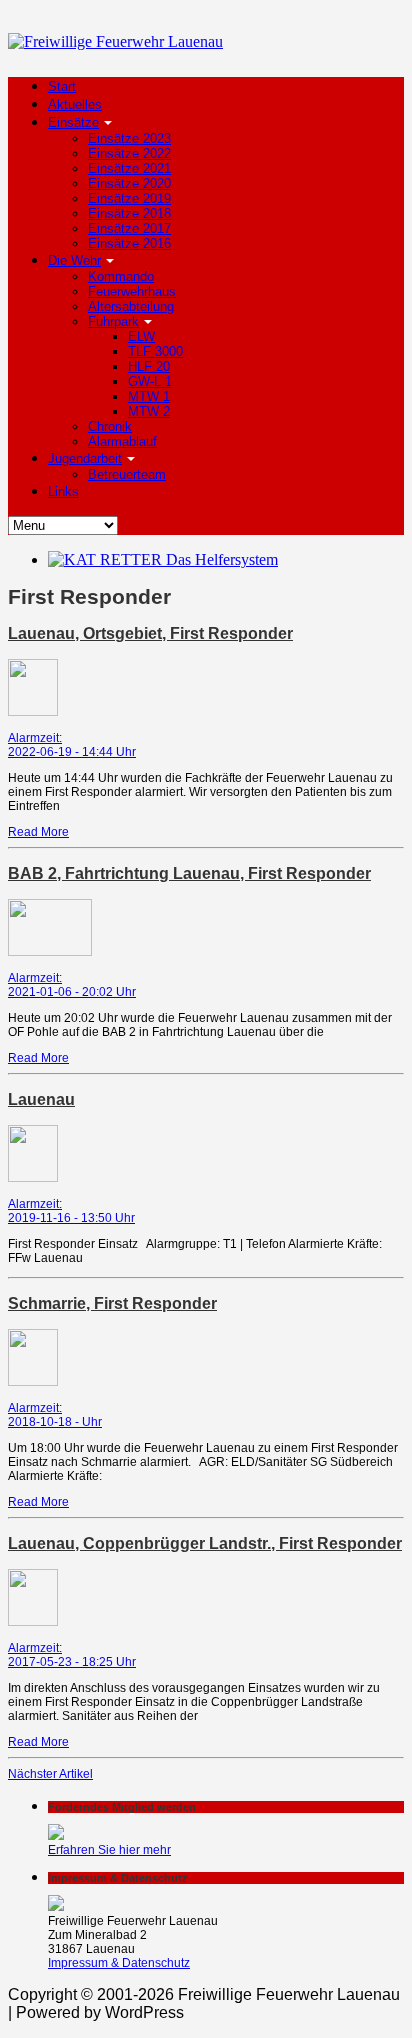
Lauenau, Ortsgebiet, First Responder (150, 633)
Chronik (110, 426)
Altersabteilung (131, 306)
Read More (38, 832)
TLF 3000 (155, 351)
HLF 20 (149, 366)
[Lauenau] (33, 1178)
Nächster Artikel (50, 1774)
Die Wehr (74, 260)
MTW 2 (149, 411)
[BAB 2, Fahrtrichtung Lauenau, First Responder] (50, 952)
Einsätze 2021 (129, 168)
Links (63, 491)
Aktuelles (75, 104)
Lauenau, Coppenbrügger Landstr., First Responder (205, 1543)
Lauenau (41, 1099)
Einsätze (73, 122)
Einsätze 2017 (129, 228)
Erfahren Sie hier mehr (109, 1850)
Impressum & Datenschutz (119, 1963)
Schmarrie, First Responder (112, 1303)
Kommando (121, 276)
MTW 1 (149, 396)
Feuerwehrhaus (132, 291)
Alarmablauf (122, 441)
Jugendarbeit (85, 458)
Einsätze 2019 (129, 198)
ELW (141, 336)
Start (62, 86)
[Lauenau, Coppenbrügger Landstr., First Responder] (33, 1622)
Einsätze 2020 (129, 183)
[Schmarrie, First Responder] (33, 1382)
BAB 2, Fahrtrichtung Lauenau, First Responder (189, 873)
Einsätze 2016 (129, 243)
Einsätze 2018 (129, 213)
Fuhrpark (113, 321)
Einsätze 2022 (129, 153)
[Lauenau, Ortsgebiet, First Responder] (33, 712)
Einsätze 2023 (129, 138)
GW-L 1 (150, 381)
